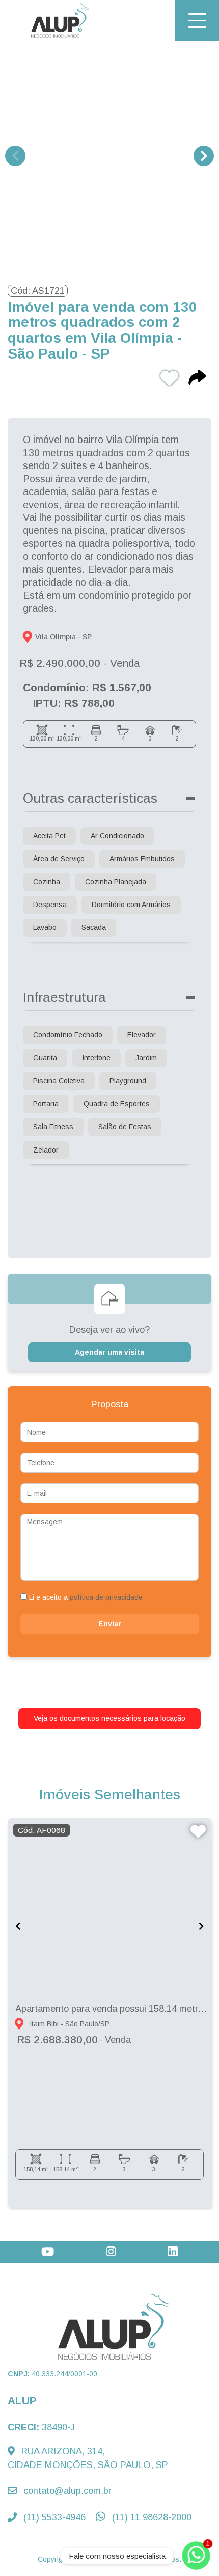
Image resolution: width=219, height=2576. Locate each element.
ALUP (22, 2401)
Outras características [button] (90, 798)
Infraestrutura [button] (64, 997)
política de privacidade (106, 1597)
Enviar (110, 1624)
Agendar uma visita (109, 1352)
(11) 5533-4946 (53, 2517)
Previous (15, 156)
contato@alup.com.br (66, 2491)
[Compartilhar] (197, 379)
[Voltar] (196, 2495)
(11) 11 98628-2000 (150, 2517)
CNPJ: (52, 2374)
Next (204, 156)
